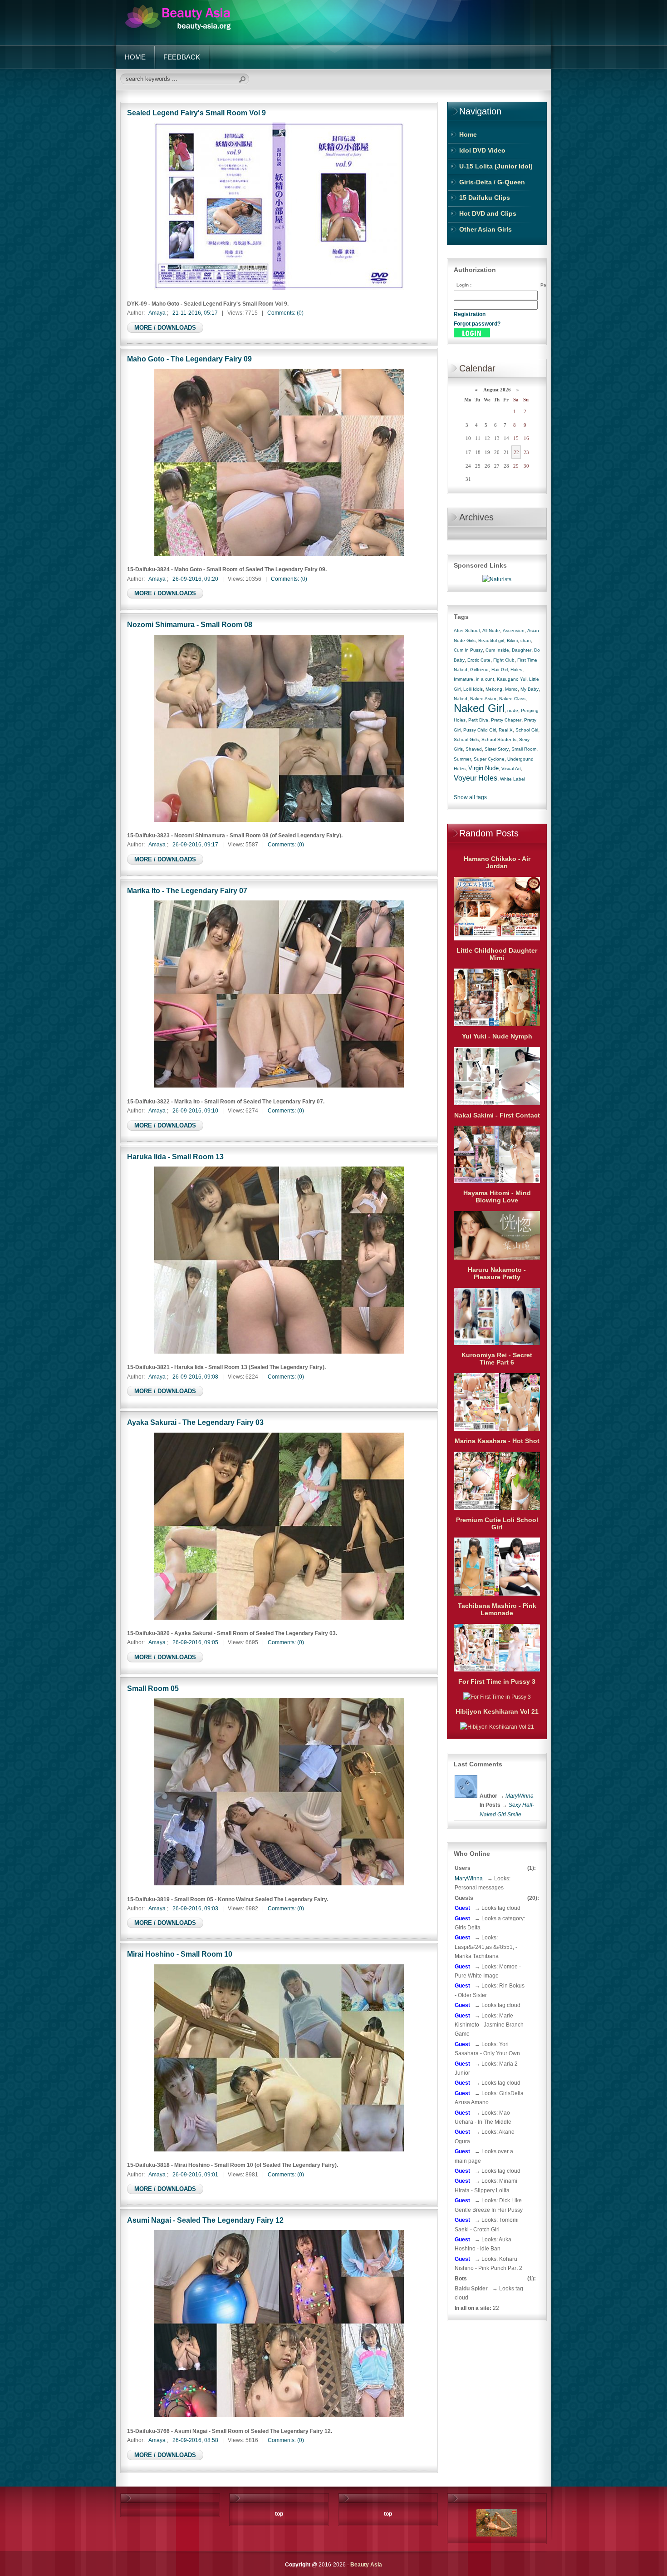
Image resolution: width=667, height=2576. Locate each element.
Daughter (522, 650)
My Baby (530, 689)
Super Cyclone (489, 759)
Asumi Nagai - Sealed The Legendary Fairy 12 (205, 2220)
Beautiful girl (491, 640)
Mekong (494, 689)
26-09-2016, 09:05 (195, 1642)
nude (513, 710)
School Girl (527, 730)
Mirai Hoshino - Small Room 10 (180, 1954)
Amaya (157, 313)
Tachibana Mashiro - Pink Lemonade (497, 1609)
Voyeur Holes (476, 778)
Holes (516, 670)
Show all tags (470, 797)
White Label (513, 779)
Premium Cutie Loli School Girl (497, 1523)
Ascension (514, 630)
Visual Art (511, 769)
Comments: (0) (285, 313)
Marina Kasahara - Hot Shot (497, 1441)
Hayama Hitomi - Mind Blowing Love (497, 1197)
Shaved (474, 749)
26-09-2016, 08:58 (195, 2440)
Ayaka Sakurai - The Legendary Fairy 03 (195, 1422)
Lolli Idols (473, 689)
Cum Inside (497, 650)
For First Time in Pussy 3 (497, 1681)
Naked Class (512, 699)
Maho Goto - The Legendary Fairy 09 (189, 359)
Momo (511, 689)
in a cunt (485, 679)
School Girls (466, 739)
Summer (462, 759)
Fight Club (504, 660)
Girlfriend (479, 670)
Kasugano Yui (512, 679)
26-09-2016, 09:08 (195, 1377)
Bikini (512, 640)
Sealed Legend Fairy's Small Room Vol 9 (196, 113)
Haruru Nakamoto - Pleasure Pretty (497, 1273)
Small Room (524, 749)
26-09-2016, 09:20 (195, 579)
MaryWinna (469, 1879)
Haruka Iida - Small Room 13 (175, 1157)
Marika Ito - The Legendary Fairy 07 (187, 890)
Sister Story (497, 749)
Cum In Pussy (468, 650)
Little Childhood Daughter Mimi (497, 954)
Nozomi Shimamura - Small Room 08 (190, 624)
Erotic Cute (479, 660)
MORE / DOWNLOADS (165, 328)
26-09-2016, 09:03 (195, 1909)
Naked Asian (483, 699)
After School (467, 630)
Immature (463, 679)
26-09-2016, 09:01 (195, 2175)
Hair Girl (500, 670)
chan (526, 640)
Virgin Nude (483, 768)
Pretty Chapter (506, 720)
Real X (506, 730)
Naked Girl (479, 708)
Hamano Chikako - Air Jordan (497, 862)
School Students (499, 739)
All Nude (491, 630)
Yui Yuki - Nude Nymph (497, 1036)
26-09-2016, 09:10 (195, 1111)
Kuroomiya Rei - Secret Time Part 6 (497, 1359)
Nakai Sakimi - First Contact (497, 1115)
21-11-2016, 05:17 (195, 313)
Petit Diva (478, 720)
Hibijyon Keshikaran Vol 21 (497, 1711)
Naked (461, 699)
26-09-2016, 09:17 (195, 845)
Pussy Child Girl (480, 730)
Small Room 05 (153, 1688)
